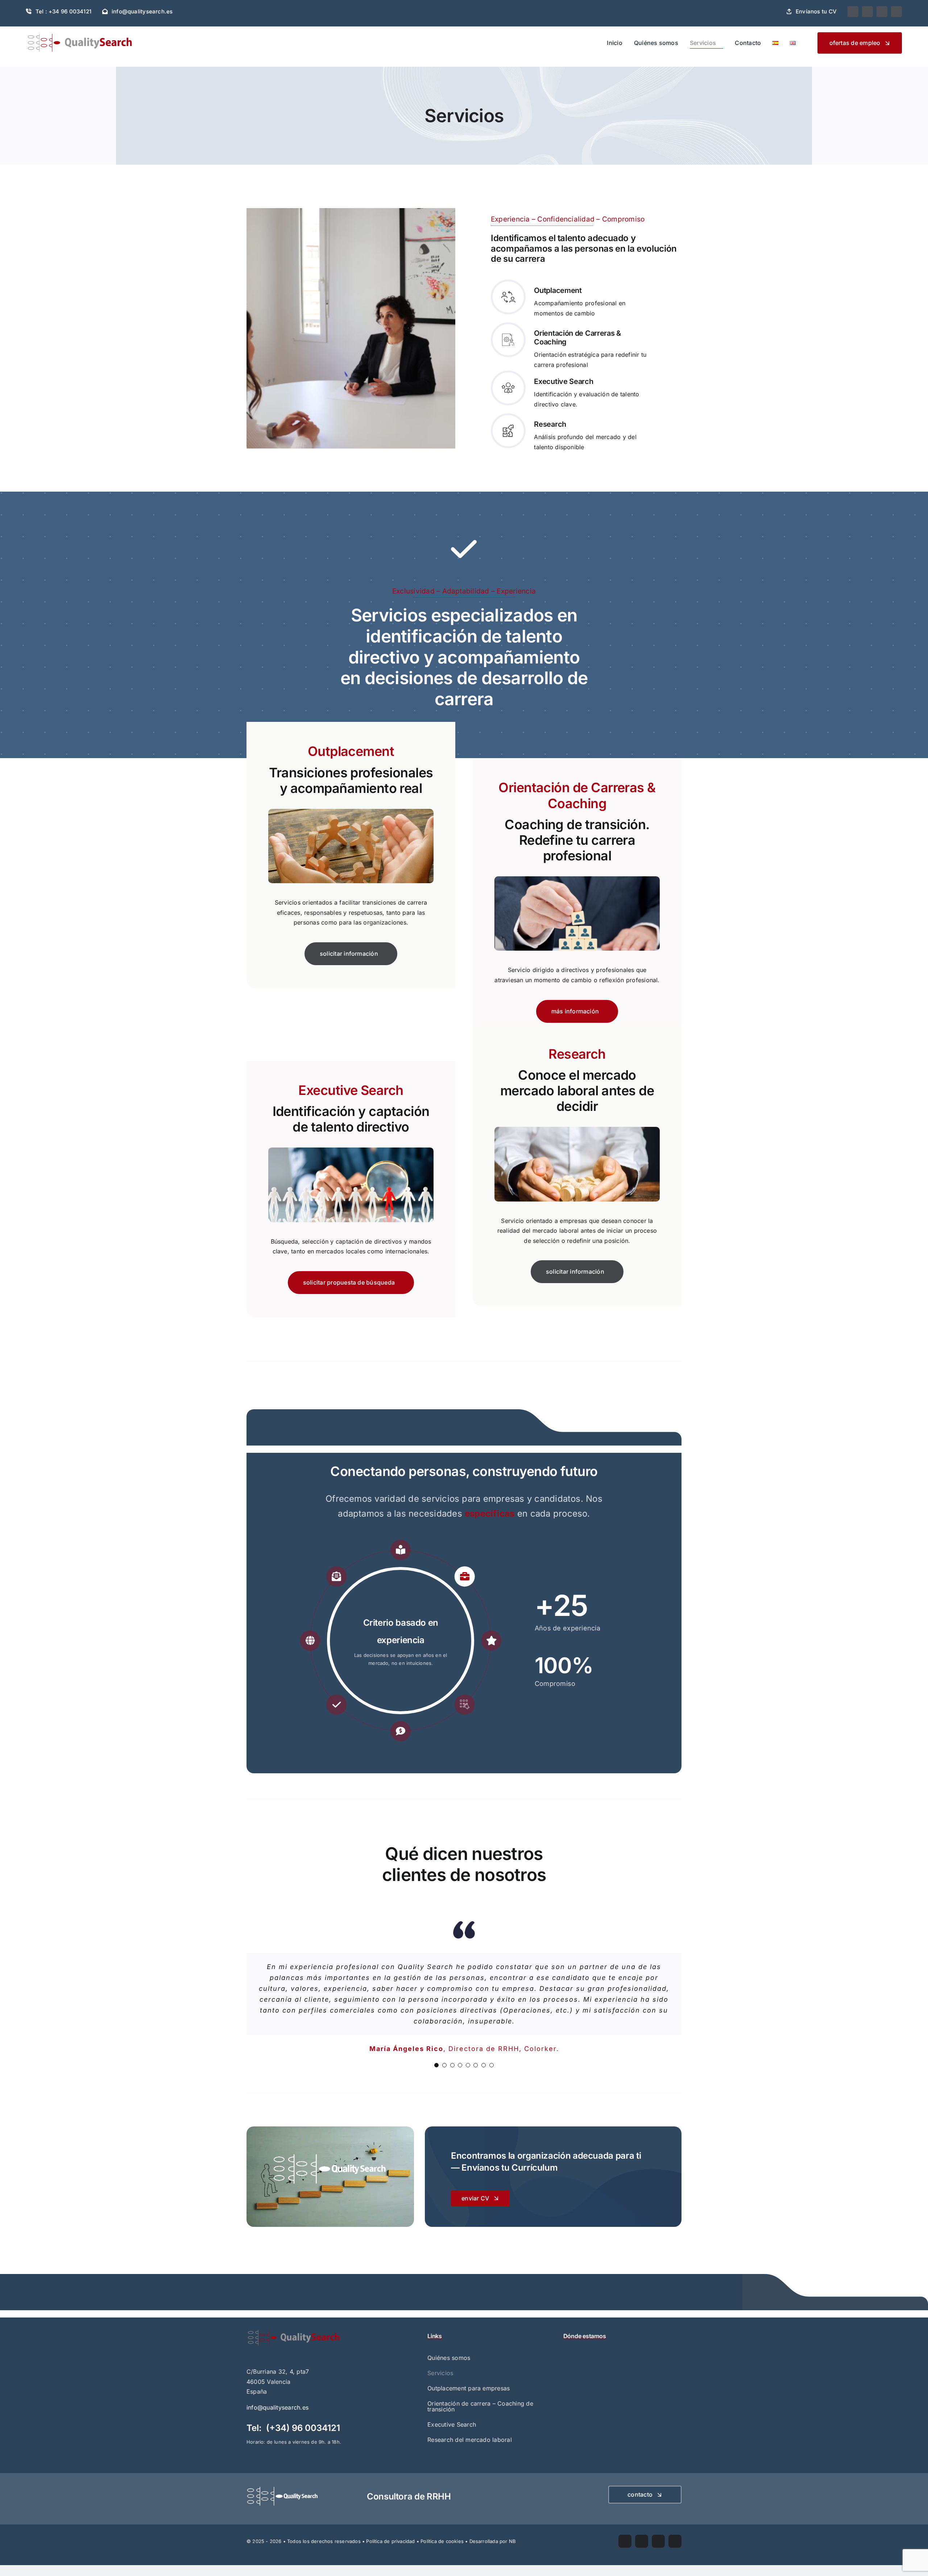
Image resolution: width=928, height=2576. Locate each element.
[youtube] (853, 12)
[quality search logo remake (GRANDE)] (294, 2332)
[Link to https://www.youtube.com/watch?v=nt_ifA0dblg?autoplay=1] (464, 549)
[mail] (882, 12)
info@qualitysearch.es (277, 2407)
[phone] (896, 12)
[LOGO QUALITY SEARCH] (80, 36)
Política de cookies (442, 2541)
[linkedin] (867, 12)
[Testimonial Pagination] (436, 2065)
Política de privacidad (390, 2541)
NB (512, 2541)
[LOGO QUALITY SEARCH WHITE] (283, 2489)
